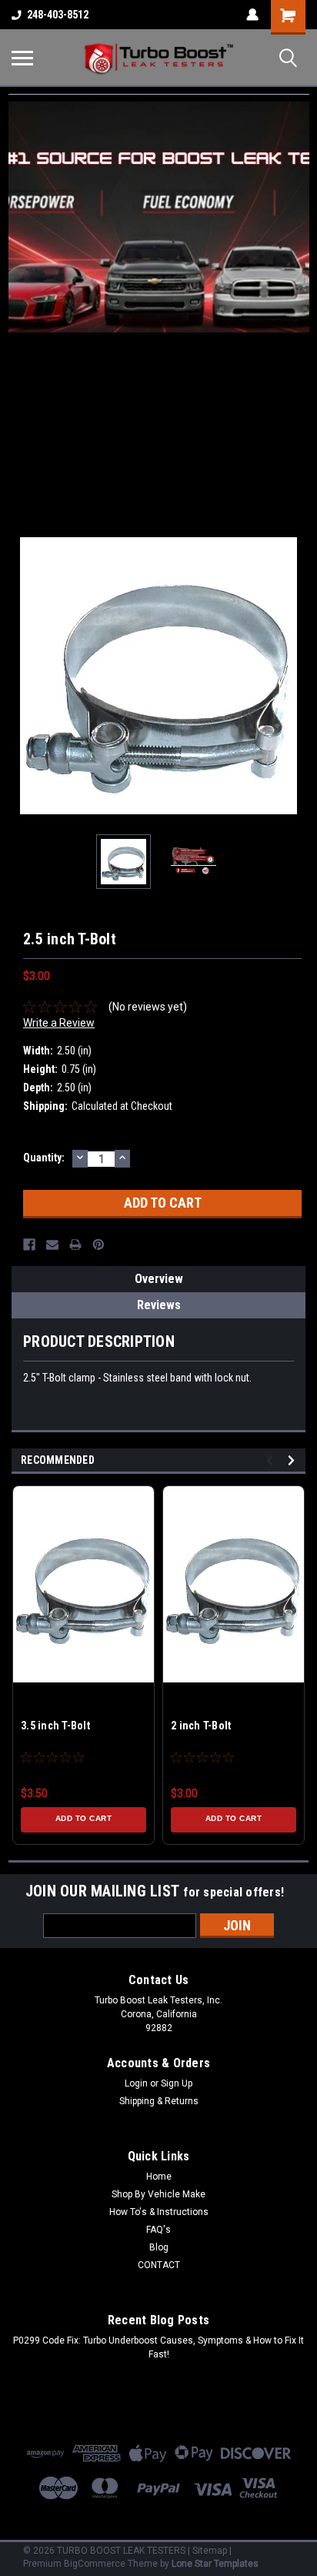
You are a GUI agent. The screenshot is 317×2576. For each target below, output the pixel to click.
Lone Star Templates (215, 2564)
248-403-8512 (58, 15)
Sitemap (210, 2551)
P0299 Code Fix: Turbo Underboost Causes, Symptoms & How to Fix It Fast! (158, 2347)
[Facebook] (29, 1245)
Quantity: (44, 1158)
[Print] (75, 1245)
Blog (159, 2247)
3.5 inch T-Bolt (55, 1726)
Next (294, 676)
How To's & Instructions (159, 2212)
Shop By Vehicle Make (158, 2194)
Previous (23, 676)
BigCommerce (95, 2564)
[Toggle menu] (22, 58)
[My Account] (252, 15)
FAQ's (158, 2230)
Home (159, 2177)
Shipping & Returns (159, 2101)
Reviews (159, 1305)
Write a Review (59, 1023)
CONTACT (159, 2265)
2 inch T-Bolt (201, 1726)
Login (136, 2083)
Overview (159, 1279)
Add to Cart (84, 1818)
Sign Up (177, 2083)
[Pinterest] (98, 1245)
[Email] (52, 1245)
